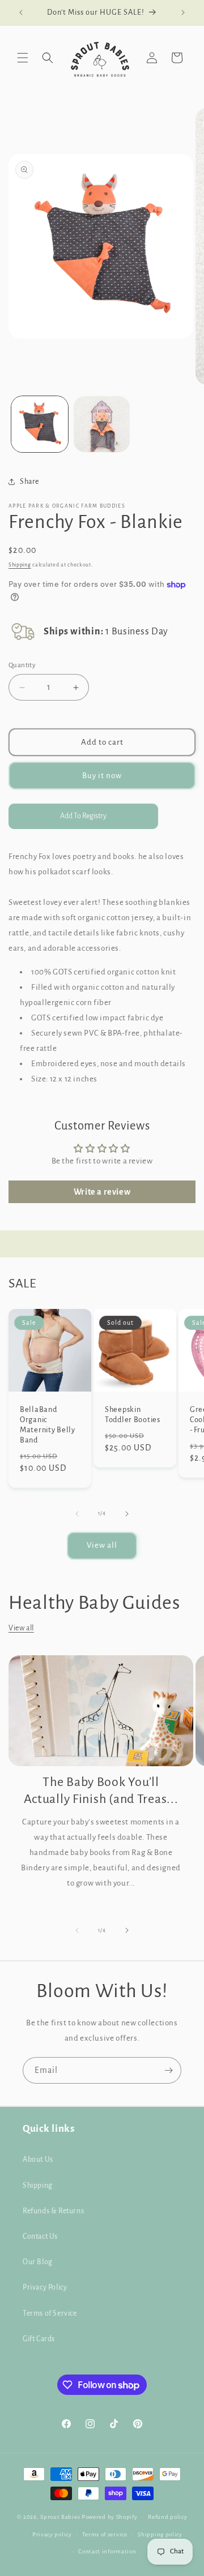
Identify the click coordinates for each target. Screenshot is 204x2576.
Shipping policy (160, 2534)
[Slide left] (77, 1514)
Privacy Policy (45, 2287)
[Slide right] (127, 1514)
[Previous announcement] (21, 12)
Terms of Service (50, 2313)
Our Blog (38, 2262)
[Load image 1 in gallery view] (40, 424)
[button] (23, 58)
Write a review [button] (102, 1192)
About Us (38, 2159)
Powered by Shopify (110, 2517)
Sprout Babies (61, 2517)
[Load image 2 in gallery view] (102, 424)
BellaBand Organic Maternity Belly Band (48, 1425)
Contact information (107, 2551)
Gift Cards (39, 2339)
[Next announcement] (183, 12)
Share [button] (29, 482)
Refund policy (167, 2517)
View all (102, 1545)
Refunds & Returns (53, 2211)
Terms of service (105, 2534)
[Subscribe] (168, 2070)
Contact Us (40, 2236)
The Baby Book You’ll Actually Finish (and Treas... (101, 1791)
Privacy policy (52, 2534)
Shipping (20, 565)
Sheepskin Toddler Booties (133, 1414)
